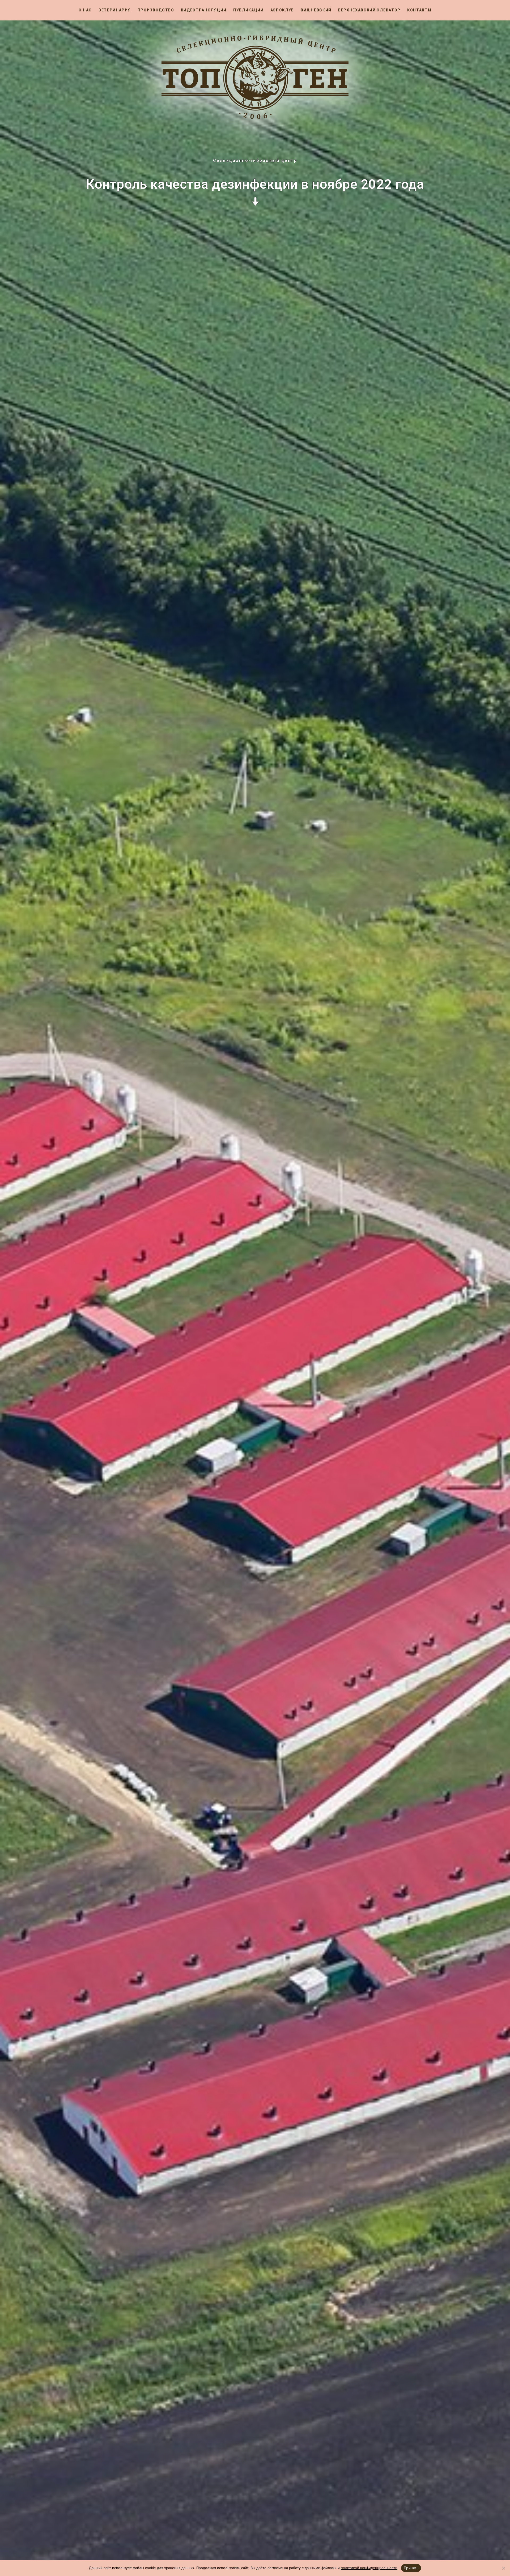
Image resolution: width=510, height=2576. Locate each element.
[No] (503, 2568)
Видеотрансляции (204, 10)
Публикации (248, 10)
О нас (85, 10)
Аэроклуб (282, 10)
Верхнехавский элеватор (369, 10)
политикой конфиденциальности (369, 2568)
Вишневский (316, 10)
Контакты (419, 10)
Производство (156, 10)
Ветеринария (115, 10)
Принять (411, 2568)
